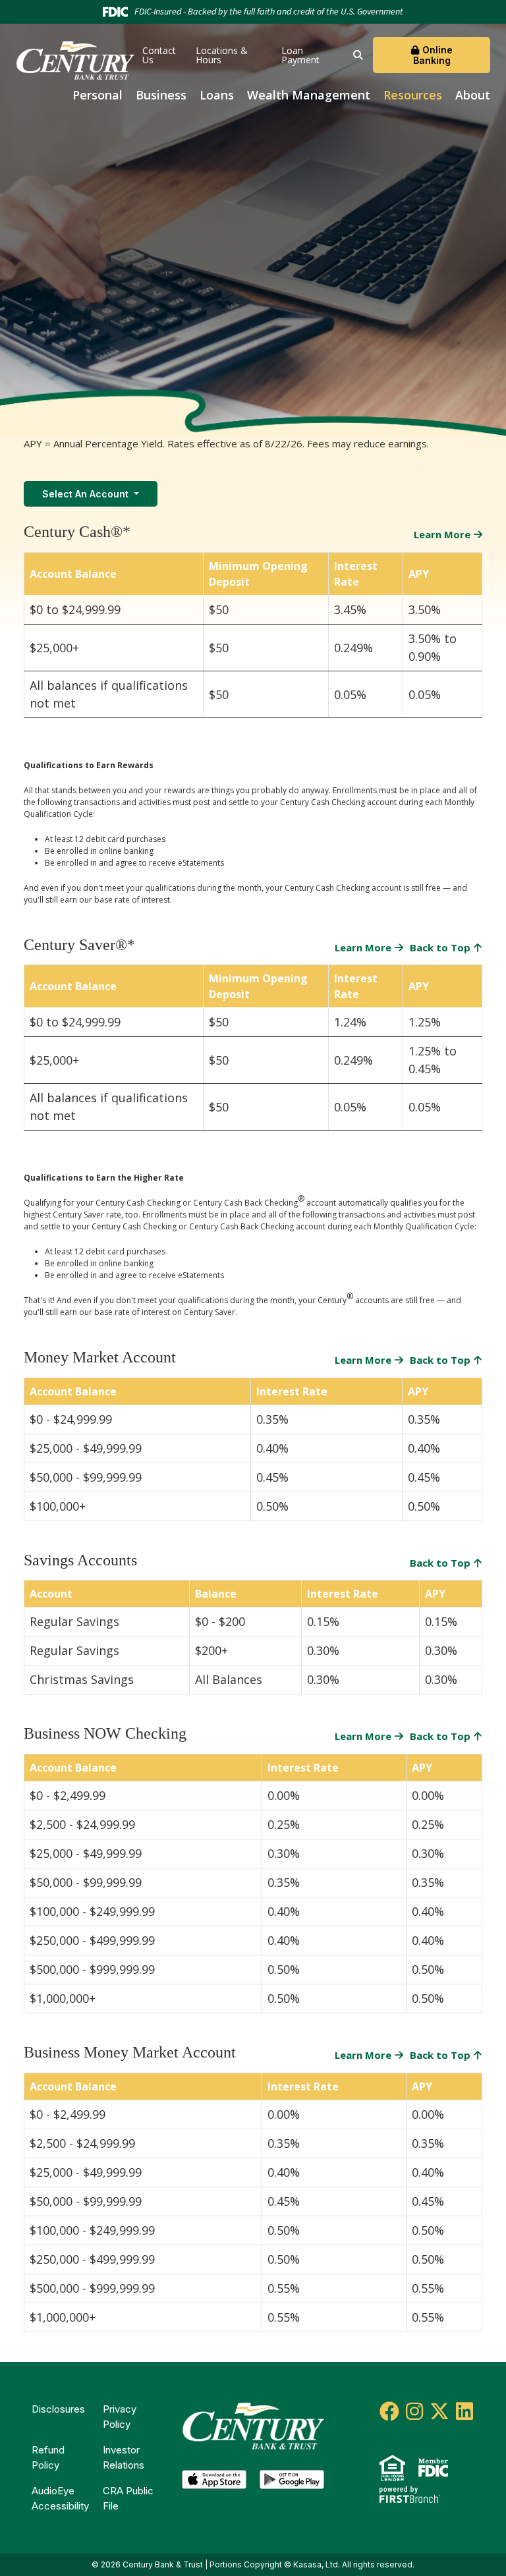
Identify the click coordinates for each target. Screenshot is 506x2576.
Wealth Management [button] (309, 95)
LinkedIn (464, 2411)
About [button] (473, 95)
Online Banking (433, 55)
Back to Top (440, 947)
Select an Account (87, 494)
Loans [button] (217, 95)
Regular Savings (74, 1621)
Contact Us (159, 55)
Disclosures (58, 2409)
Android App (292, 2483)
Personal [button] (98, 95)
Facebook (389, 2411)
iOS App (214, 2483)
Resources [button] (413, 95)
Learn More (442, 534)
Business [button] (161, 95)
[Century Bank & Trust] (75, 59)
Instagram (414, 2411)
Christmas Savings (82, 1679)
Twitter (439, 2411)
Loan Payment (300, 55)
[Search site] (358, 55)
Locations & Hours (222, 55)
